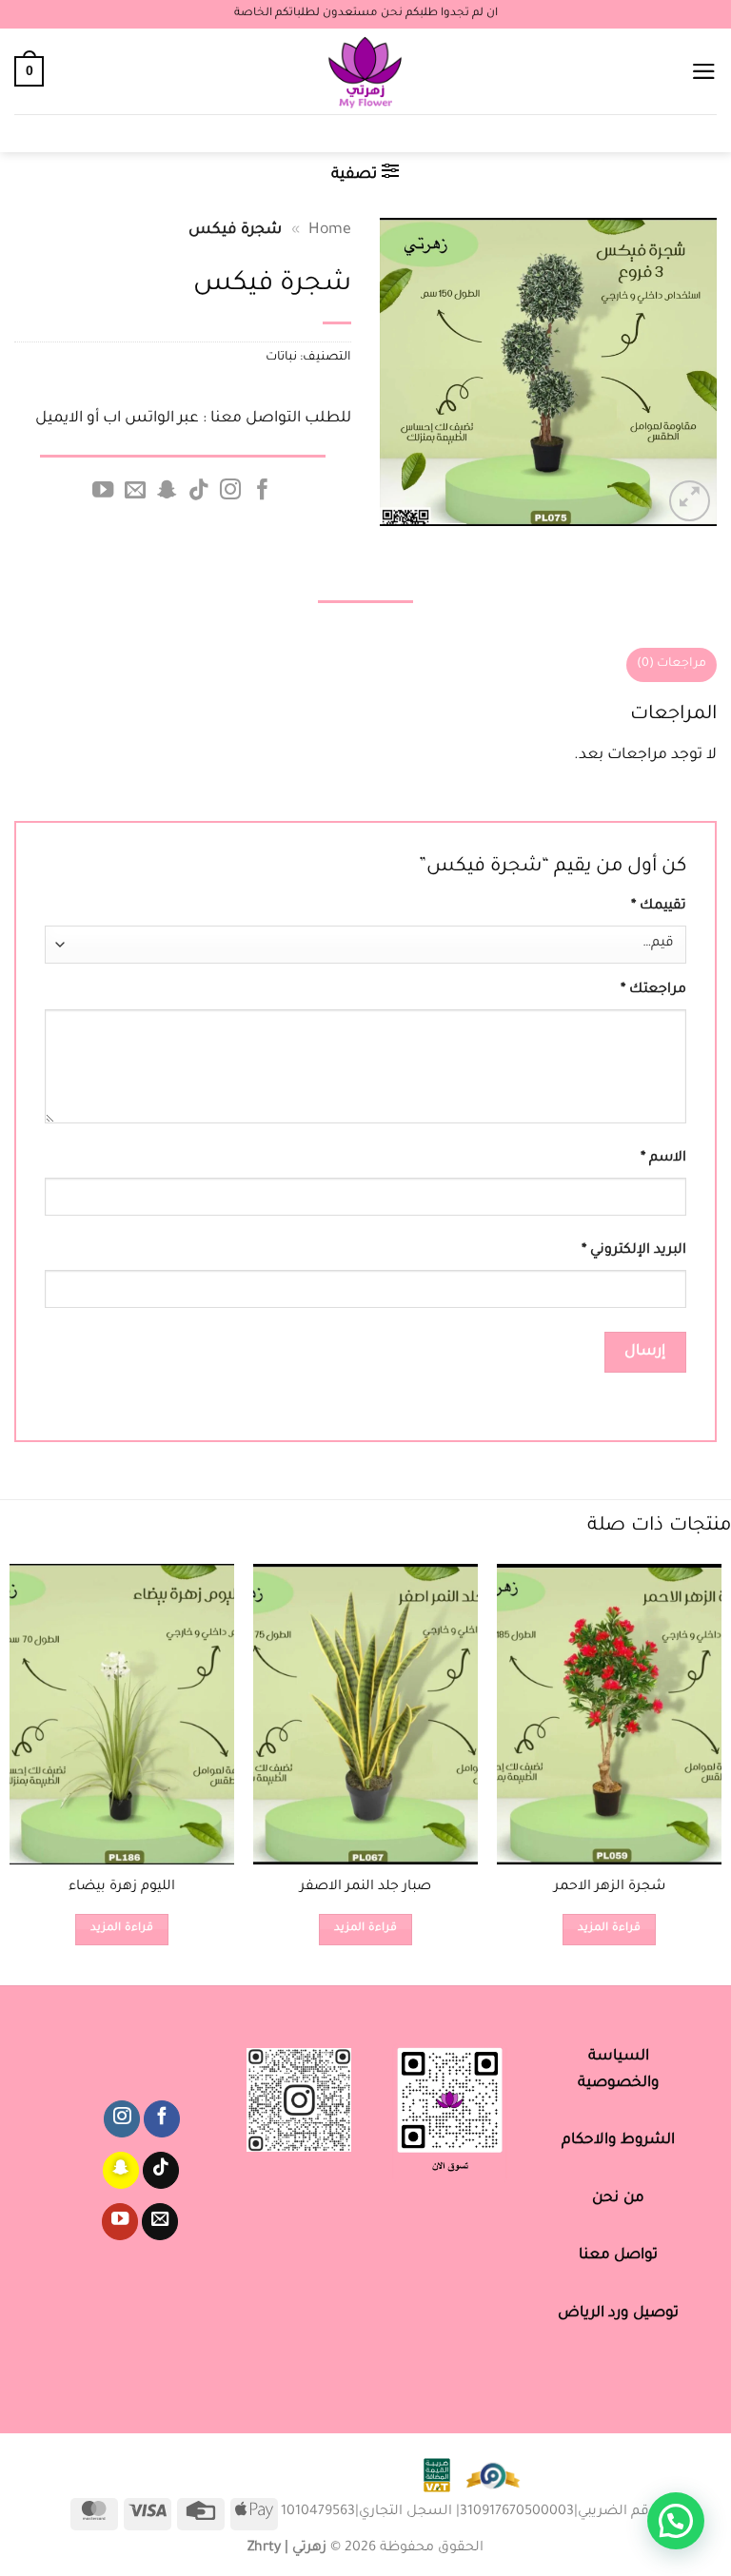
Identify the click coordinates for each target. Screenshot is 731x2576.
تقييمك (659, 907)
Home (330, 231)
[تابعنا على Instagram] (230, 491)
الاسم (663, 1159)
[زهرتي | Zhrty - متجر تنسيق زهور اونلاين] (366, 71)
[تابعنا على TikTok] (199, 491)
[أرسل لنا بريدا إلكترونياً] (134, 491)
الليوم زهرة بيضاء (122, 1887)
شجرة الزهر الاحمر (610, 1887)
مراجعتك (653, 990)
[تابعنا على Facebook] (263, 491)
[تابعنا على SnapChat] (167, 491)
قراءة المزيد (609, 1929)
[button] (704, 71)
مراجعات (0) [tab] (672, 664)
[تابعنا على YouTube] (103, 491)
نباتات (281, 358)
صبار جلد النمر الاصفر (365, 1887)
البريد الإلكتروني (634, 1251)
